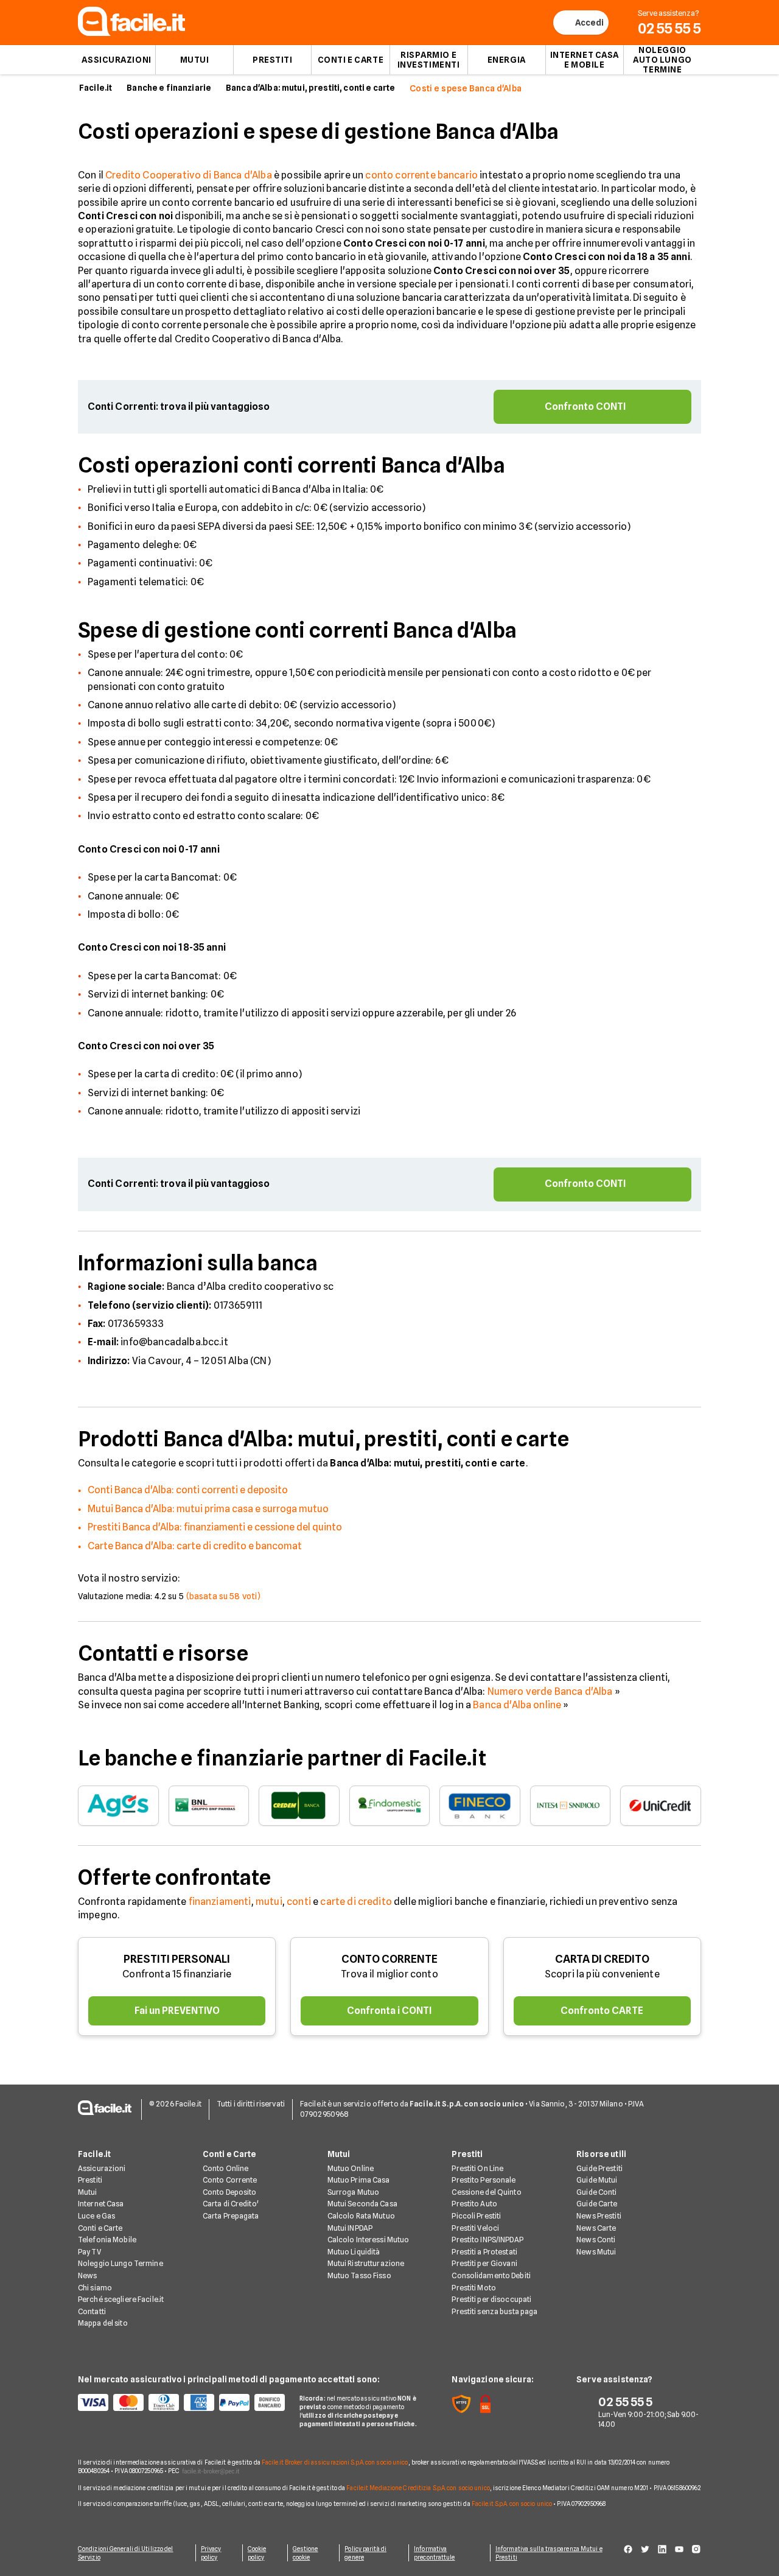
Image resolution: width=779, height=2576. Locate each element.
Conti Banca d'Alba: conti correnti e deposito (188, 1490)
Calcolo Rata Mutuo (361, 2216)
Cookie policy (257, 2553)
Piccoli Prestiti (476, 2216)
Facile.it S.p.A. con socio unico (512, 2504)
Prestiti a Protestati (484, 2252)
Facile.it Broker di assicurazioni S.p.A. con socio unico (335, 2462)
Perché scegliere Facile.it (121, 2299)
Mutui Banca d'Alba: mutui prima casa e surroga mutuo (208, 1509)
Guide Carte (597, 2204)
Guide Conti (596, 2192)
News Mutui (596, 2252)
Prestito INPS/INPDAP (487, 2240)
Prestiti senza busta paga (494, 2311)
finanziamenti (220, 1902)
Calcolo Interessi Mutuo (369, 2240)
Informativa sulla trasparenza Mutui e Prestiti (549, 2553)
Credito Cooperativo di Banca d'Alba (189, 175)
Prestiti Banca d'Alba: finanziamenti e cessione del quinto (215, 1527)
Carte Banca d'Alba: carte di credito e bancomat (195, 1546)
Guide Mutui (597, 2180)
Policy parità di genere (365, 2553)
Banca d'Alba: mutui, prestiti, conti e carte (310, 88)
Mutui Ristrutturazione (366, 2263)
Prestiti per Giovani (484, 2263)
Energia (507, 60)
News (87, 2275)
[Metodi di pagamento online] (181, 2402)
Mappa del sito (103, 2323)
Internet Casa (101, 2204)
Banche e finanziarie (169, 88)
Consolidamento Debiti (491, 2275)
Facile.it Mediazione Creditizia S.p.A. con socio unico (418, 2488)
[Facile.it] (131, 33)
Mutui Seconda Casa (362, 2204)
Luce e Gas (96, 2216)
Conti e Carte (351, 60)
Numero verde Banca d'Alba (550, 1691)
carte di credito (356, 1902)
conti (299, 1902)
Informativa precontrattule (434, 2553)
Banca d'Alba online (517, 1705)
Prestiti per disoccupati (491, 2299)
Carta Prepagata (231, 2216)
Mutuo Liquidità (354, 2252)
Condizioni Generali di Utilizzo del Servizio (126, 2553)
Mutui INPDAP (350, 2228)
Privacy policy (211, 2553)
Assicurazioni (116, 60)
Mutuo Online (351, 2168)
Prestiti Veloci (475, 2228)
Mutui (195, 60)
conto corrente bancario (421, 175)
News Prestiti (599, 2216)
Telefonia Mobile (107, 2240)
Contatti (92, 2311)
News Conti (596, 2240)
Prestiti (272, 60)
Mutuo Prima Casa (359, 2180)
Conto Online (225, 2168)
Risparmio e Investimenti (429, 60)
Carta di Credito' (231, 2204)
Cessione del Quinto (486, 2192)
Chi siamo (95, 2288)
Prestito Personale (484, 2180)
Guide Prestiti (599, 2168)
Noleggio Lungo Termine (121, 2263)
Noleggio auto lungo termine (662, 60)
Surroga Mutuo (354, 2192)
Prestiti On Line (477, 2168)
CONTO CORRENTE (389, 1959)
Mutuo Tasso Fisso (359, 2275)
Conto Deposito (230, 2192)
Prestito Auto (474, 2204)
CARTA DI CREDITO (602, 1959)
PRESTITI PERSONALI (177, 1959)
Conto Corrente (230, 2180)
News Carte (596, 2228)
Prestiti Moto (474, 2288)
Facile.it (96, 88)
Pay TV (89, 2252)
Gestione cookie (306, 2553)
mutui (269, 1902)
